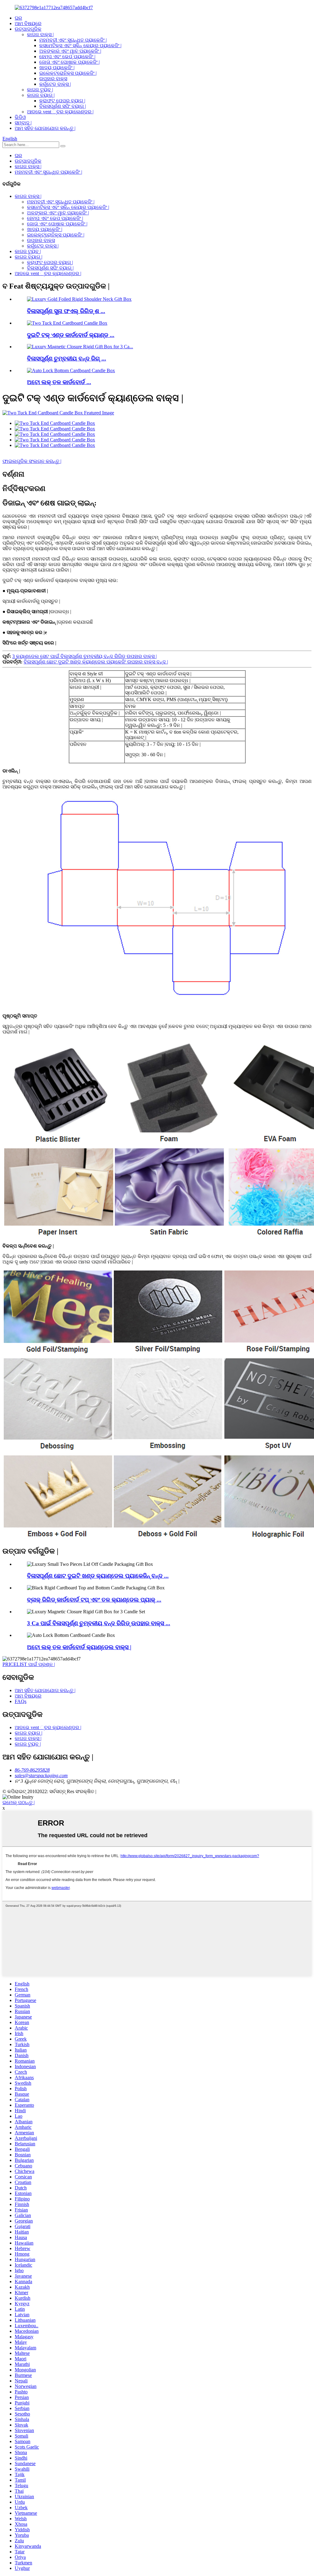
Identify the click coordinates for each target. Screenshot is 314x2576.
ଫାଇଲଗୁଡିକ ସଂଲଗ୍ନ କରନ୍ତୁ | (32, 461)
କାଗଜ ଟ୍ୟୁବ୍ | (40, 90)
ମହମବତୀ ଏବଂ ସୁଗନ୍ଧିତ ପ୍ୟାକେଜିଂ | (73, 40)
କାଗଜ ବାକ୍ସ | (40, 34)
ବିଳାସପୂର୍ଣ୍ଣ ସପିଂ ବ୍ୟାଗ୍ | (63, 106)
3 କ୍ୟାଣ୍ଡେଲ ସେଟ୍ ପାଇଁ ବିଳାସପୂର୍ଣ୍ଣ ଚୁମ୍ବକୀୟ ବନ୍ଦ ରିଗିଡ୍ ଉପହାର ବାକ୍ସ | (84, 656)
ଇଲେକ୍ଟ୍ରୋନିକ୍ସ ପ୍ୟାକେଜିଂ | (68, 73)
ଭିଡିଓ (20, 117)
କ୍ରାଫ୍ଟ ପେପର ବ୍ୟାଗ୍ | (62, 101)
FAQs (21, 1701)
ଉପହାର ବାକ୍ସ (53, 79)
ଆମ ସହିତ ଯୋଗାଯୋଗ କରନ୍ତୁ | (45, 128)
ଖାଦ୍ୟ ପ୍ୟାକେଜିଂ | (57, 68)
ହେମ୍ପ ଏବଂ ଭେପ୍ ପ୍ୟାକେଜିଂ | (67, 57)
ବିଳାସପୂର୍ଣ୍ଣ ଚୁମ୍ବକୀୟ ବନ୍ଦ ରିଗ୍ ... (67, 359)
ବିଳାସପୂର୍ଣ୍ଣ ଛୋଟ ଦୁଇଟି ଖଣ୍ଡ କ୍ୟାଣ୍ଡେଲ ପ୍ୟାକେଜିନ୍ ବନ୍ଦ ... (98, 1576)
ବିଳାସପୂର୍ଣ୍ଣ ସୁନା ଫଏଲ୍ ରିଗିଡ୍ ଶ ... (66, 311)
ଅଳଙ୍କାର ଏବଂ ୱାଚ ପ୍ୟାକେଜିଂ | (70, 51)
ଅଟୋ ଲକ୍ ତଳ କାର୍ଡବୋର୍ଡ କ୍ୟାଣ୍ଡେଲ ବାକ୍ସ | (79, 1647)
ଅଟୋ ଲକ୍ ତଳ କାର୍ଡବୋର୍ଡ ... (59, 382)
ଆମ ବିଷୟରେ (28, 23)
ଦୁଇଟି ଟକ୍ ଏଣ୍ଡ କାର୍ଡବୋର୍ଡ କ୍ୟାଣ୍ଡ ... (71, 335)
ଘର (18, 18)
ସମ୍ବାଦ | (23, 123)
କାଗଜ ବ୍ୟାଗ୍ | (41, 95)
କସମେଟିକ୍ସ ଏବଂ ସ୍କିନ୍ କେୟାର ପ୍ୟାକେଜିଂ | (80, 45)
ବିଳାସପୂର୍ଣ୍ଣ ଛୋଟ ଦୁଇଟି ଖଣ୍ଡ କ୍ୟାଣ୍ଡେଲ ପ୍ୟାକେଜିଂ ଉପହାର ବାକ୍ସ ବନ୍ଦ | (96, 662)
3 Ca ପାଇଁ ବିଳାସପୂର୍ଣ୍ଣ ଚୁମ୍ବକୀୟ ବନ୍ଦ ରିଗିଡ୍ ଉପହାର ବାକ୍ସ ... (99, 1623)
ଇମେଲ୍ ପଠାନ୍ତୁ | (19, 1802)
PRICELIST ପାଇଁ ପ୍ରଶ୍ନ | (29, 1664)
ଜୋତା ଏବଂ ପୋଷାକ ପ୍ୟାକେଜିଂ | (69, 62)
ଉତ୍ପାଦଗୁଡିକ (28, 29)
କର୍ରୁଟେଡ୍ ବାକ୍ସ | (55, 84)
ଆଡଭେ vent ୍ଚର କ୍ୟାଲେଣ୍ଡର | (60, 112)
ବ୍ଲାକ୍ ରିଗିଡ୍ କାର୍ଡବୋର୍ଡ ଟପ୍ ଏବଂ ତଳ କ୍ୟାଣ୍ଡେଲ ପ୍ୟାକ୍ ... (94, 1600)
